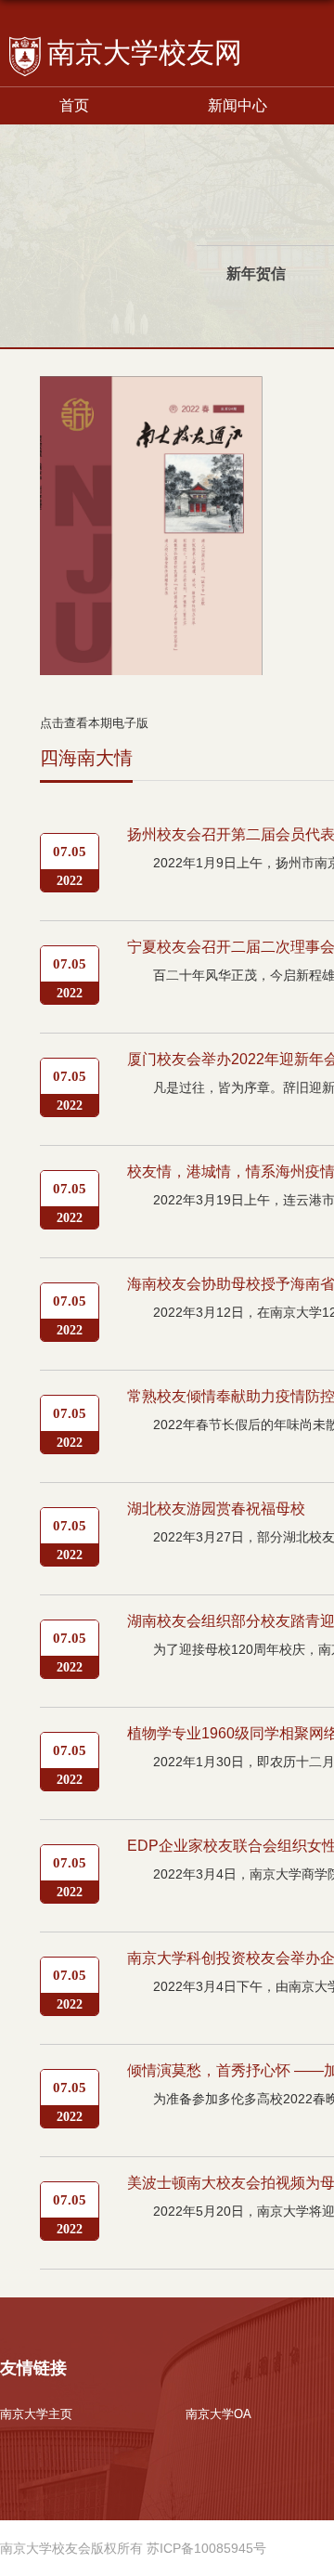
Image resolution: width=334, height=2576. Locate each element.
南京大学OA (218, 2414)
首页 (74, 105)
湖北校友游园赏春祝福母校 (216, 1509)
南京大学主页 (36, 2414)
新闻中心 (238, 105)
